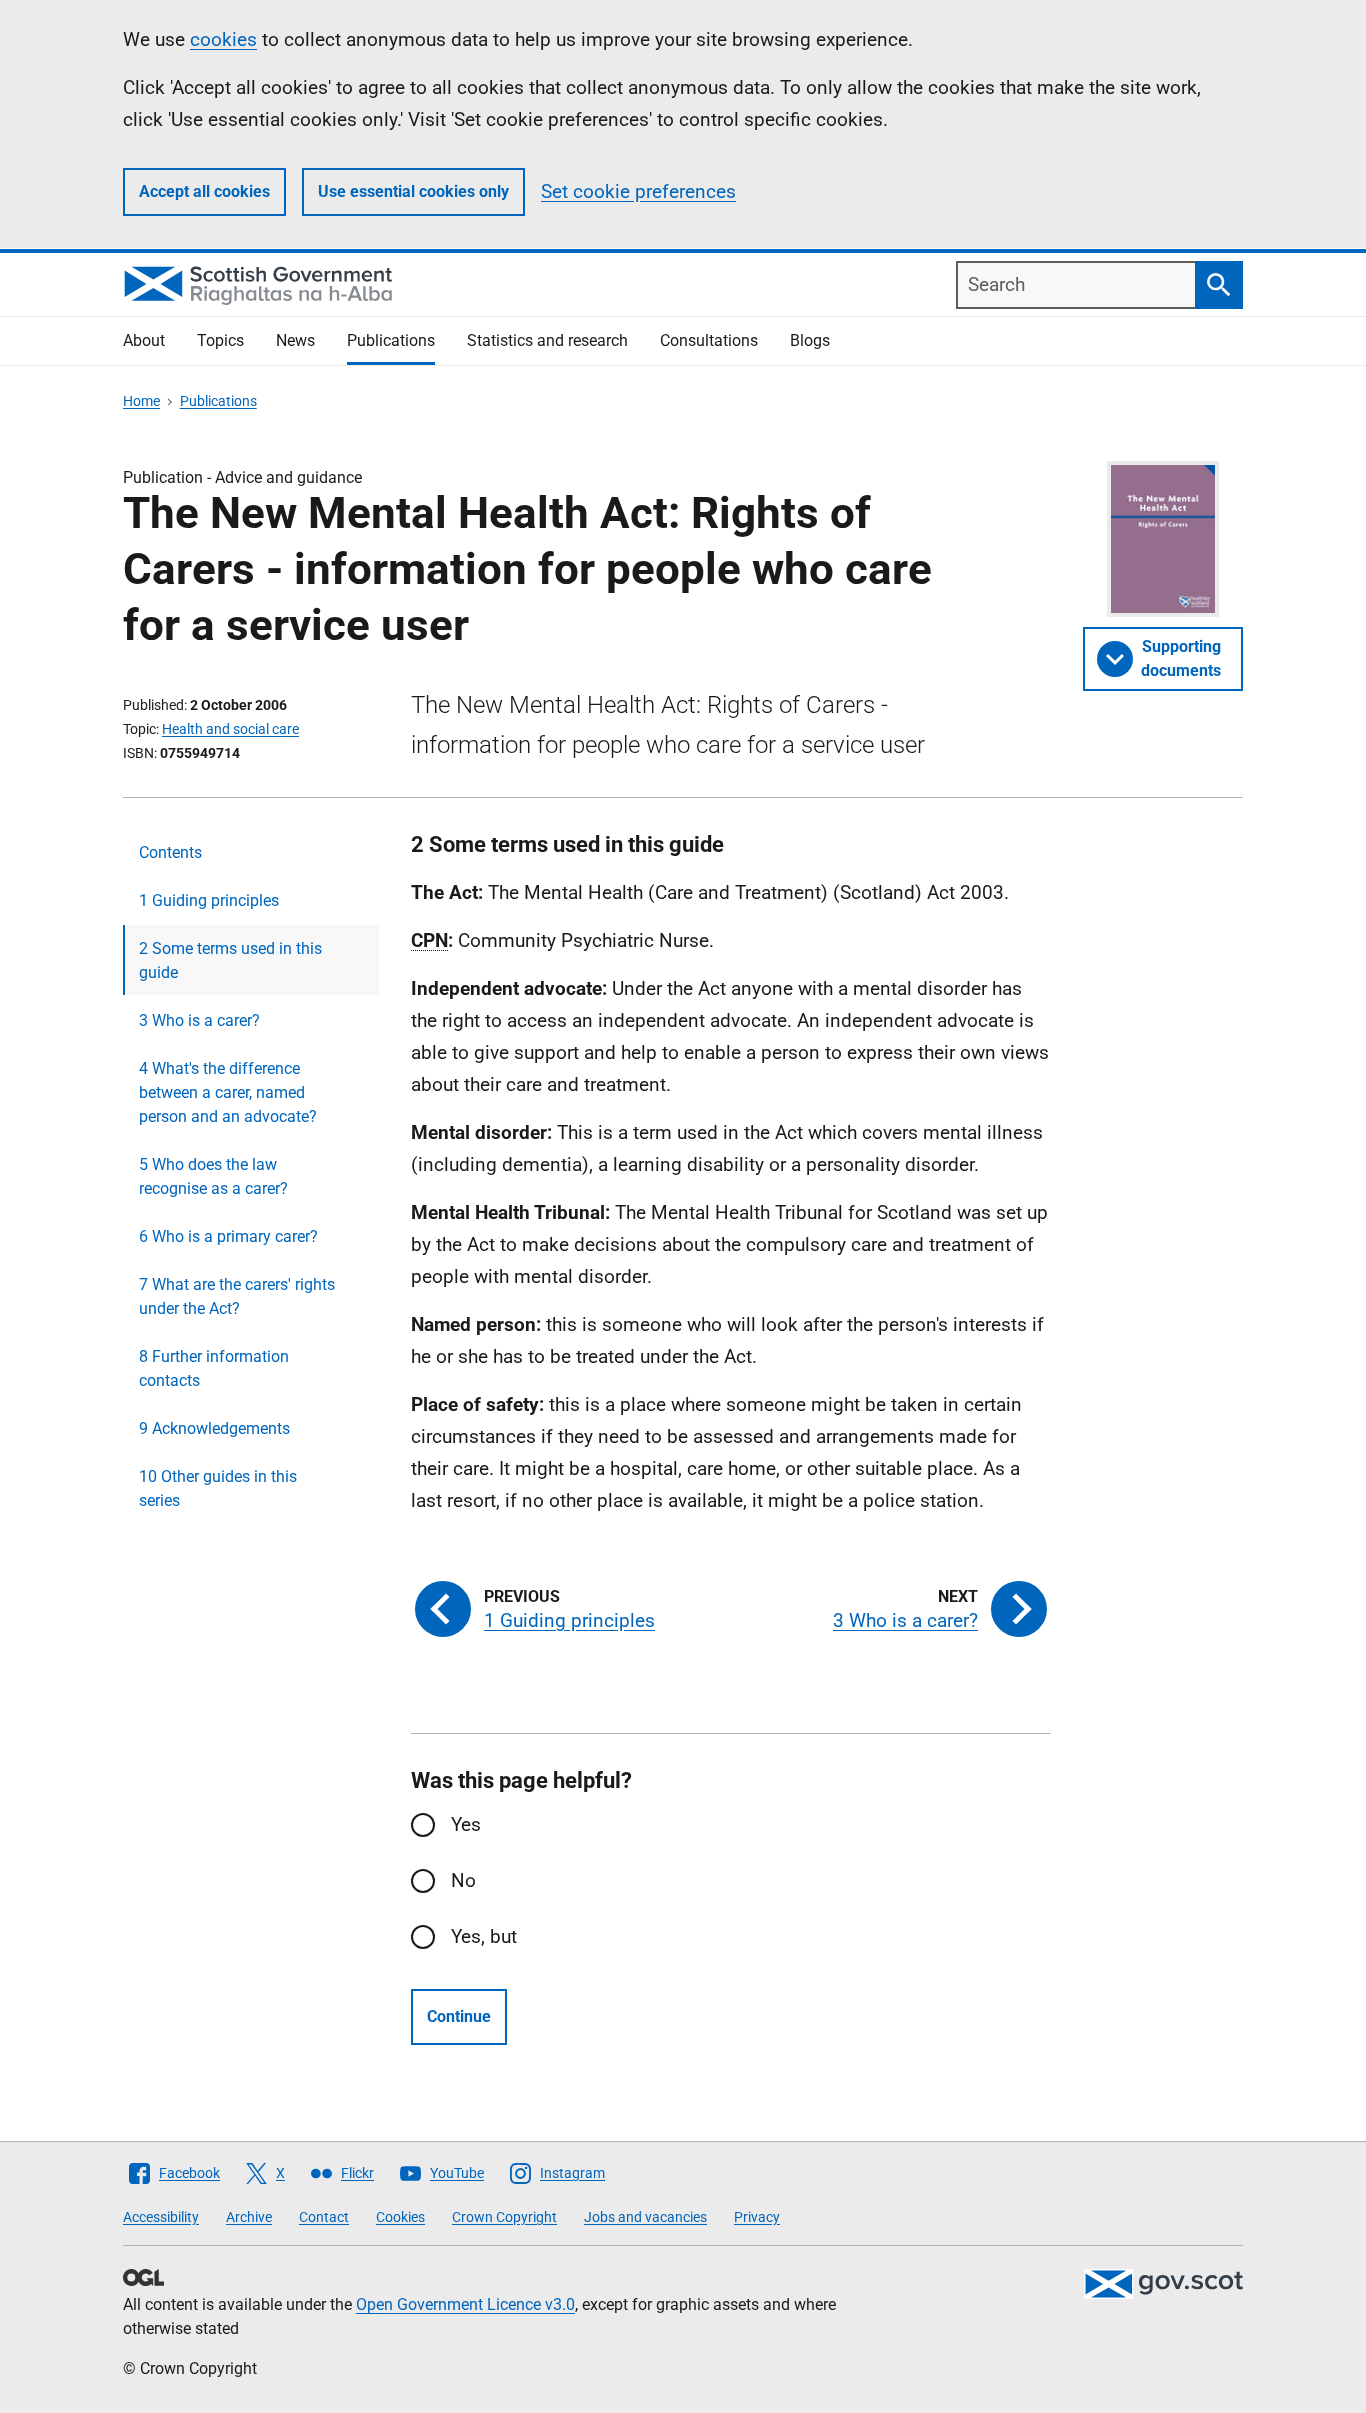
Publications (391, 340)
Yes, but (484, 1936)
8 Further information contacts (214, 1368)
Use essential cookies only (413, 191)
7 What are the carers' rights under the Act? (237, 1296)
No (463, 1880)
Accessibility (161, 2217)
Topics (220, 340)
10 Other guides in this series (218, 1488)
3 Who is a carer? (199, 1020)
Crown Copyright (504, 2217)
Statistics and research (547, 340)
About (144, 340)
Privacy (757, 2217)
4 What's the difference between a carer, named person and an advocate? (228, 1092)
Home (141, 401)
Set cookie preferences (638, 191)
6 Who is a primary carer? (228, 1236)
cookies (223, 39)
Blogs (810, 340)
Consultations (709, 340)
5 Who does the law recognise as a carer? (213, 1176)
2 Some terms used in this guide (230, 960)
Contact (324, 2217)
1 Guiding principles (209, 900)
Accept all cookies (204, 191)
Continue (459, 2016)
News (295, 340)
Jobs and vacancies (645, 2217)
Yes (466, 1824)
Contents (170, 852)
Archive (249, 2217)
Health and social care (230, 729)
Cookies (400, 2217)
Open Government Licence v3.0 (465, 2304)
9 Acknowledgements (214, 1428)
